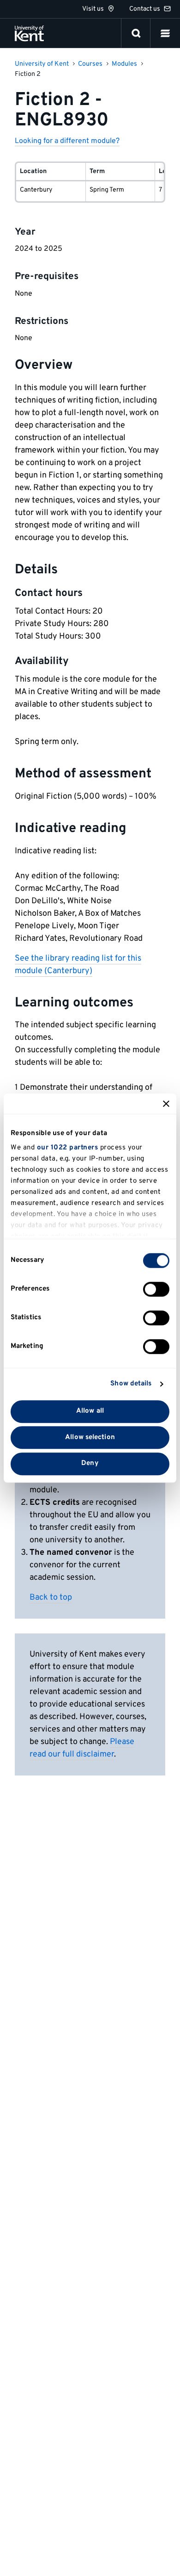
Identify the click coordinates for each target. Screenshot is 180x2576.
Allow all (90, 1411)
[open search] (136, 33)
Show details (131, 1384)
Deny (90, 1464)
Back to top (51, 1598)
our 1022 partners (68, 1148)
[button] (165, 33)
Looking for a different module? (67, 141)
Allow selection (90, 1437)
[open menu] (165, 33)
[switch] (156, 1289)
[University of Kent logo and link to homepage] (29, 33)
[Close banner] (166, 1104)
